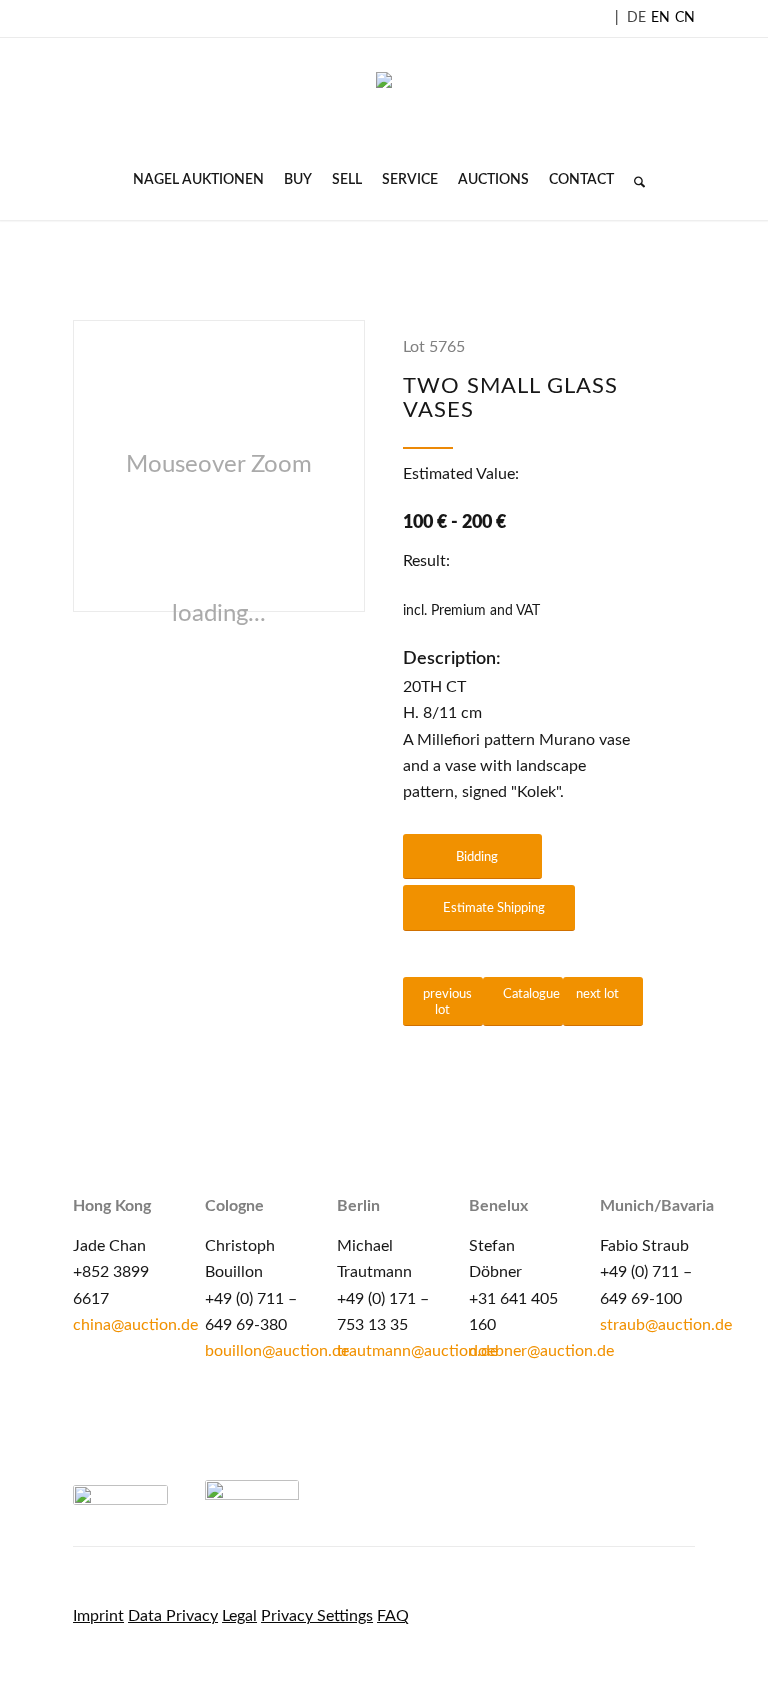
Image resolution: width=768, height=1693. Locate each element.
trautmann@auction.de (417, 1351)
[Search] (634, 180)
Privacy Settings (317, 1616)
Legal (239, 1616)
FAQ (393, 1616)
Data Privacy (173, 1616)
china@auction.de (135, 1325)
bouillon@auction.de (277, 1351)
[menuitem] (198, 180)
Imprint (98, 1616)
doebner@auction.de (541, 1351)
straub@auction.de (666, 1325)
